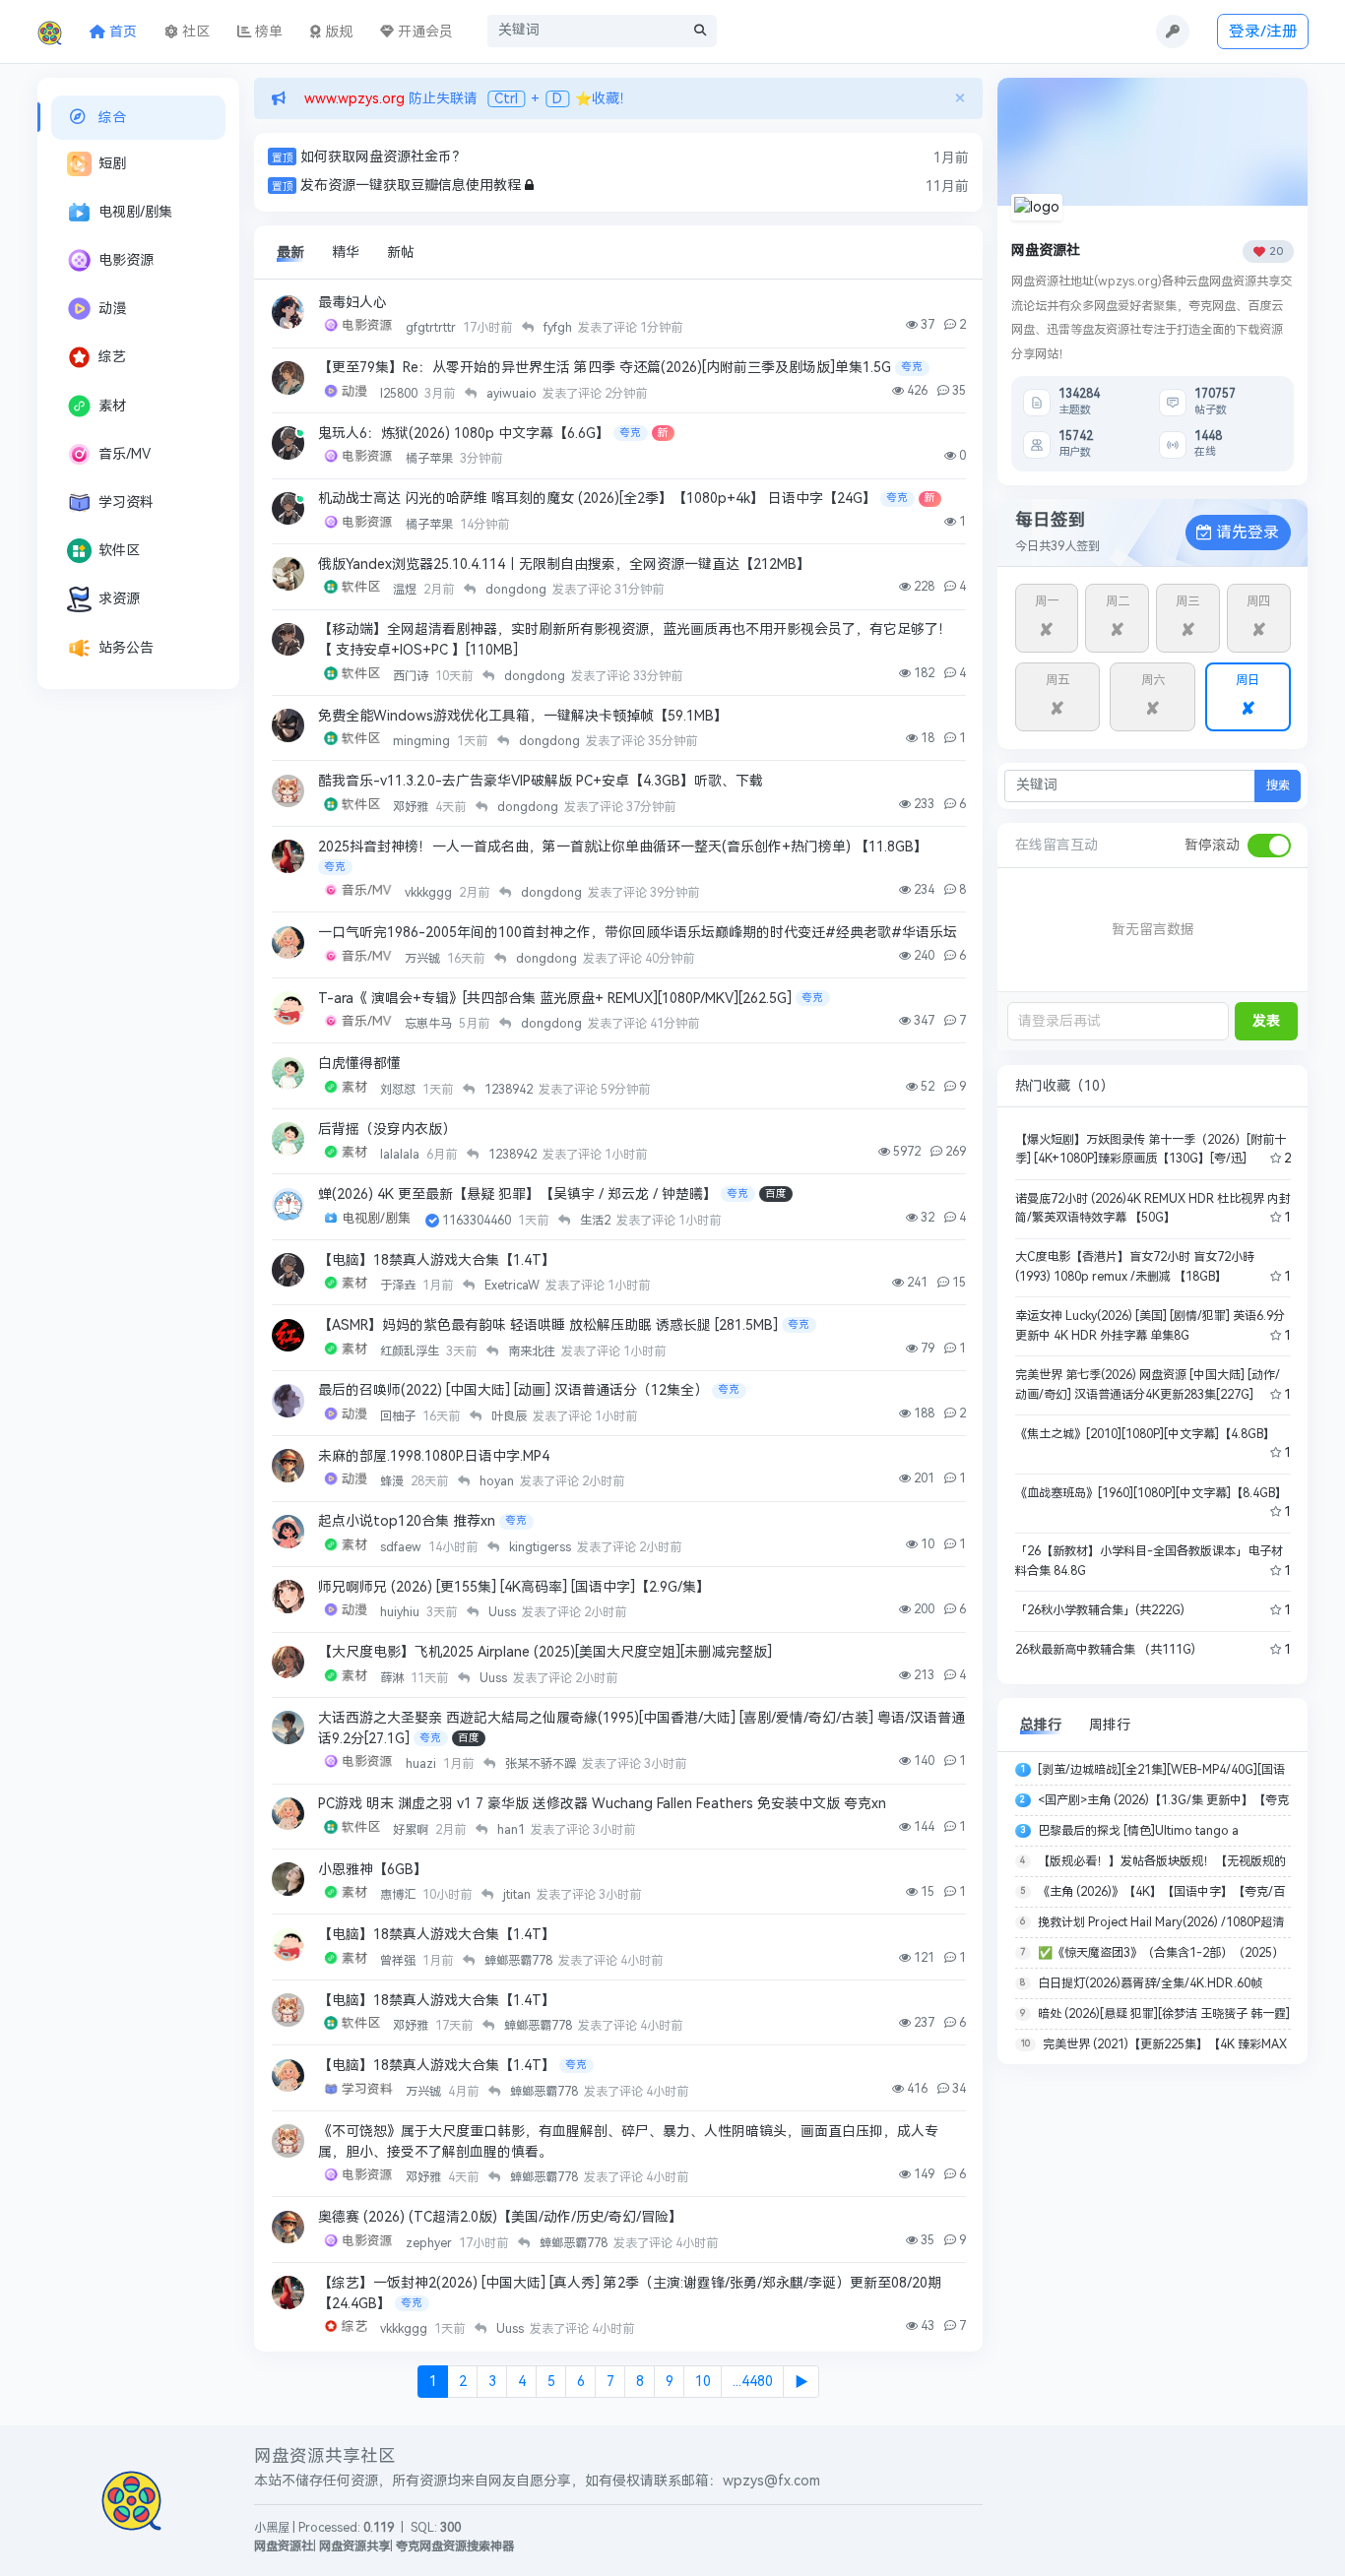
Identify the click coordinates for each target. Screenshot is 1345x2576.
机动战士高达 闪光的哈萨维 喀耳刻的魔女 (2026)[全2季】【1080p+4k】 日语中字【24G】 (597, 499)
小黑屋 (272, 2528)
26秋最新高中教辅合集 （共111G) (1105, 1650)
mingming (423, 741)
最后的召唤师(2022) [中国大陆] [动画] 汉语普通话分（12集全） (513, 1390)
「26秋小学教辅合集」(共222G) (1100, 1610)
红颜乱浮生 (411, 1351)
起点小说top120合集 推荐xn (407, 1521)
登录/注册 (1263, 31)
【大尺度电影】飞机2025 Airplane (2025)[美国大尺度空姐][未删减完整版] (545, 1652)
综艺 (112, 357)
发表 (1266, 1021)
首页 (121, 32)
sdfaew (402, 1547)
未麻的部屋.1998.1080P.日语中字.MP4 (434, 1456)
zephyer (430, 2243)
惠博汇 (399, 1895)
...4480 (753, 2382)
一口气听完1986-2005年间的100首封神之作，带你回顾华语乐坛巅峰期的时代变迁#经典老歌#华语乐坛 (638, 933)
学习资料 (126, 503)
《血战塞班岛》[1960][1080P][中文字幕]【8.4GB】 (1151, 1493)
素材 (112, 406)
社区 (194, 32)
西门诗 (412, 676)
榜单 (267, 32)
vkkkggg (430, 893)
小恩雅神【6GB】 (373, 1870)
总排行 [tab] (1041, 1725)
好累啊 (412, 1830)
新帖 (401, 252)
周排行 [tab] (1110, 1725)
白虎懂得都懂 (359, 1064)
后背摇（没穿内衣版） (387, 1130)
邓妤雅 (412, 807)
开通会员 (423, 32)
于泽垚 (399, 1286)
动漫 (112, 309)
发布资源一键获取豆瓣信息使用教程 (411, 186)
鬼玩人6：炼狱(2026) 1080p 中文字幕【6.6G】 (464, 434)
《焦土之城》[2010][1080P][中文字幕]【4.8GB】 (1145, 1434)
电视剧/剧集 (135, 212)
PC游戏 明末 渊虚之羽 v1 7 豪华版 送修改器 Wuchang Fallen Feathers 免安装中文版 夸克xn (602, 1804)
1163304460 (478, 1221)
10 (703, 2382)
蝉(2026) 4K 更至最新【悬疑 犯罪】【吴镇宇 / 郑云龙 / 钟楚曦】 (517, 1194)
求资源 (119, 599)
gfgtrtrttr (432, 328)
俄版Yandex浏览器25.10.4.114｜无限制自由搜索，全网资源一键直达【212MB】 (564, 565)
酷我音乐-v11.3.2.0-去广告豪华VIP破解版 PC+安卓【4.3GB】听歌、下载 (541, 781)
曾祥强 (399, 1961)
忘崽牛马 (430, 1024)
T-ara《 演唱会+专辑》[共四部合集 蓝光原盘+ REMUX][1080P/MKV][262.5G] (555, 999)
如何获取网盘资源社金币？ (383, 157)
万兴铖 (424, 959)
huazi (422, 1764)
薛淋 (393, 1678)
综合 (112, 118)
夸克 (912, 367)
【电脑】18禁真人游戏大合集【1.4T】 (437, 1260)
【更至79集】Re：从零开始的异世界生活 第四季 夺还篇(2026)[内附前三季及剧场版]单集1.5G (605, 368)
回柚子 (399, 1416)
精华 (346, 252)
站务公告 (126, 648)
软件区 (119, 551)
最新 (290, 252)
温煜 (406, 590)
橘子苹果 (431, 459)
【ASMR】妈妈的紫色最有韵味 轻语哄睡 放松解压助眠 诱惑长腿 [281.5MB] (548, 1325)
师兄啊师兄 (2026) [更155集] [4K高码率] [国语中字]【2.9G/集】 (514, 1587)
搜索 (1278, 785)
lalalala (401, 1155)
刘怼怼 (399, 1090)
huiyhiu (401, 1612)
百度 (776, 1194)
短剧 (112, 164)
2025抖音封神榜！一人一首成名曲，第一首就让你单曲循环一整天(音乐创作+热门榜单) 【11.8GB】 (623, 847)
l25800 (400, 394)
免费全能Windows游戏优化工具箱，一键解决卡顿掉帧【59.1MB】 (523, 716)
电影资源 (126, 260)
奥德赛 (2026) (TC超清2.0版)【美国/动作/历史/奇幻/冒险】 (500, 2217)
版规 (337, 32)
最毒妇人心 (352, 303)
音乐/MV (125, 454)
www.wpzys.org (352, 99)
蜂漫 (393, 1481)
